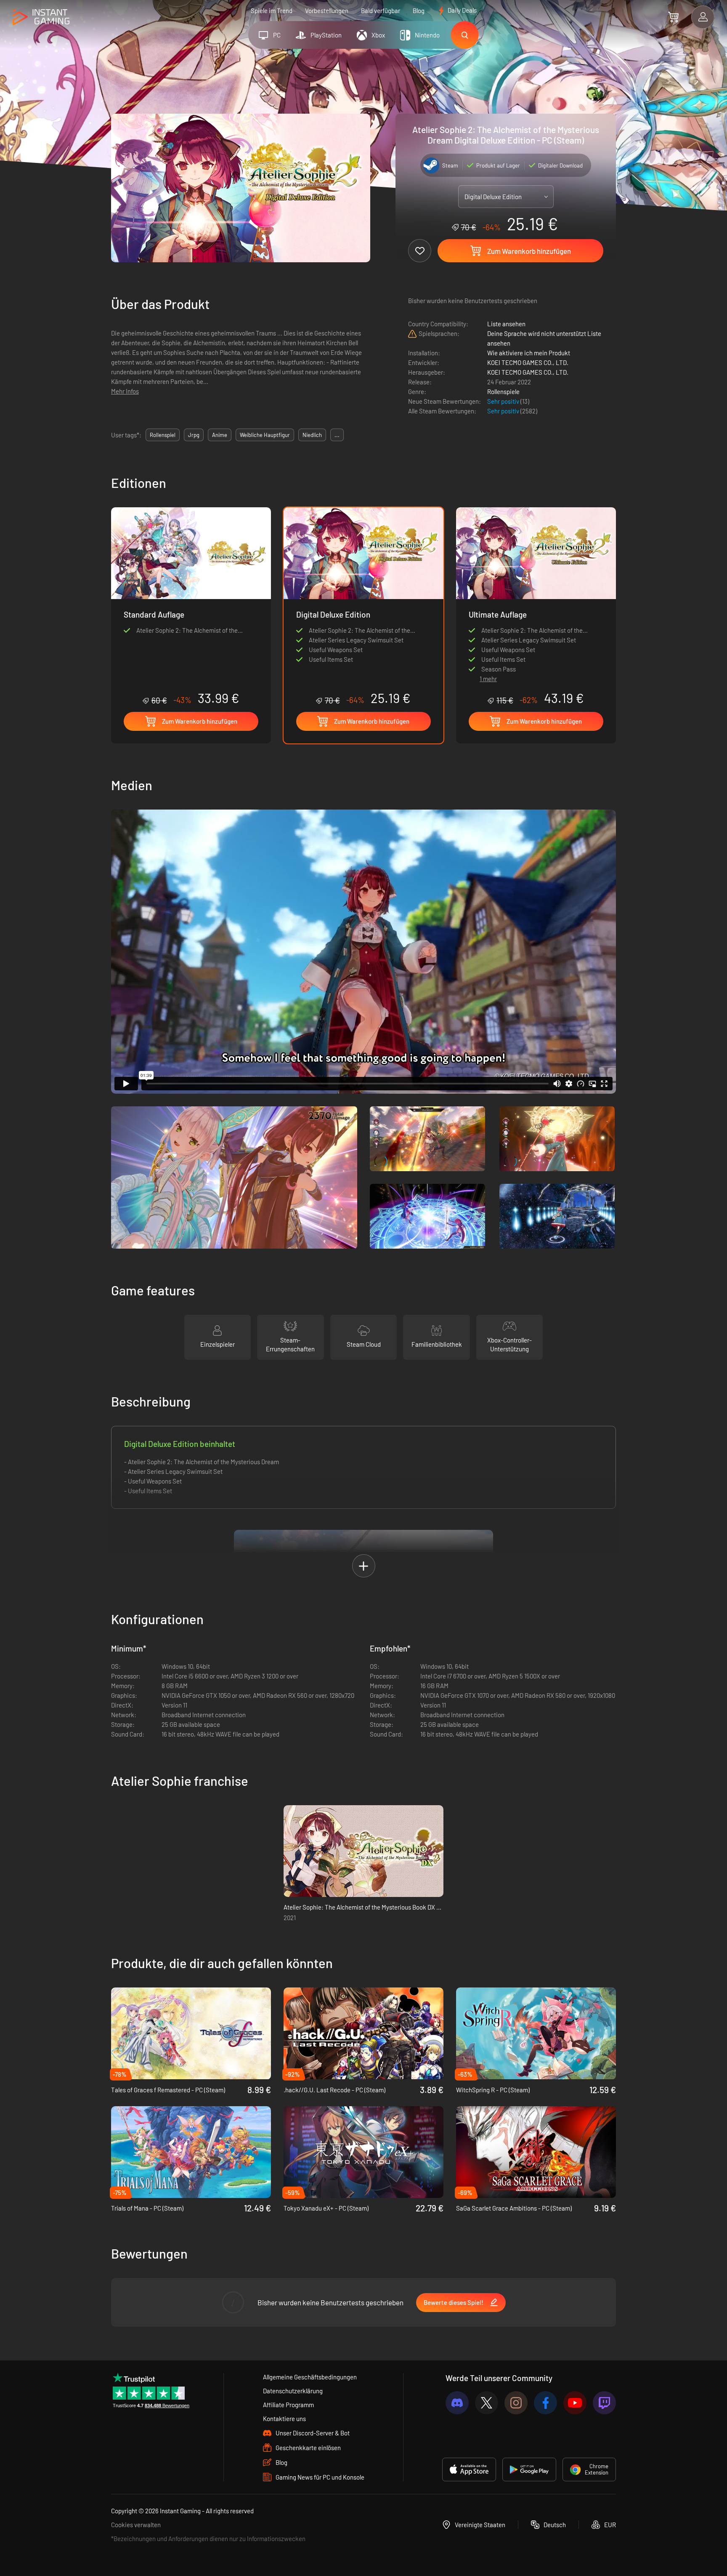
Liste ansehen (506, 324)
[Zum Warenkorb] (673, 17)
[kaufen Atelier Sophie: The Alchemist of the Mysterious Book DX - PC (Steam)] (363, 1851)
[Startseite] (41, 17)
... (337, 435)
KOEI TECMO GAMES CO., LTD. (528, 362)
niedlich (312, 435)
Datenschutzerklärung (293, 2391)
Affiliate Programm (288, 2405)
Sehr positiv (504, 401)
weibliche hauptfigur (265, 435)
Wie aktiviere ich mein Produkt (529, 353)
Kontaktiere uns (284, 2419)
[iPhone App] (469, 2469)
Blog (419, 11)
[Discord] (457, 2403)
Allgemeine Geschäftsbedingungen (310, 2377)
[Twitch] (604, 2403)
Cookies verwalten (136, 2525)
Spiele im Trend (272, 11)
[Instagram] (516, 2403)
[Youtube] (575, 2403)
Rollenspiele (503, 392)
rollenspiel (163, 435)
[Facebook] (545, 2403)
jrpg (194, 435)
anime (220, 435)
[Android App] (529, 2469)
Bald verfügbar (381, 11)
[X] (487, 2403)
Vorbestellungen (327, 11)
